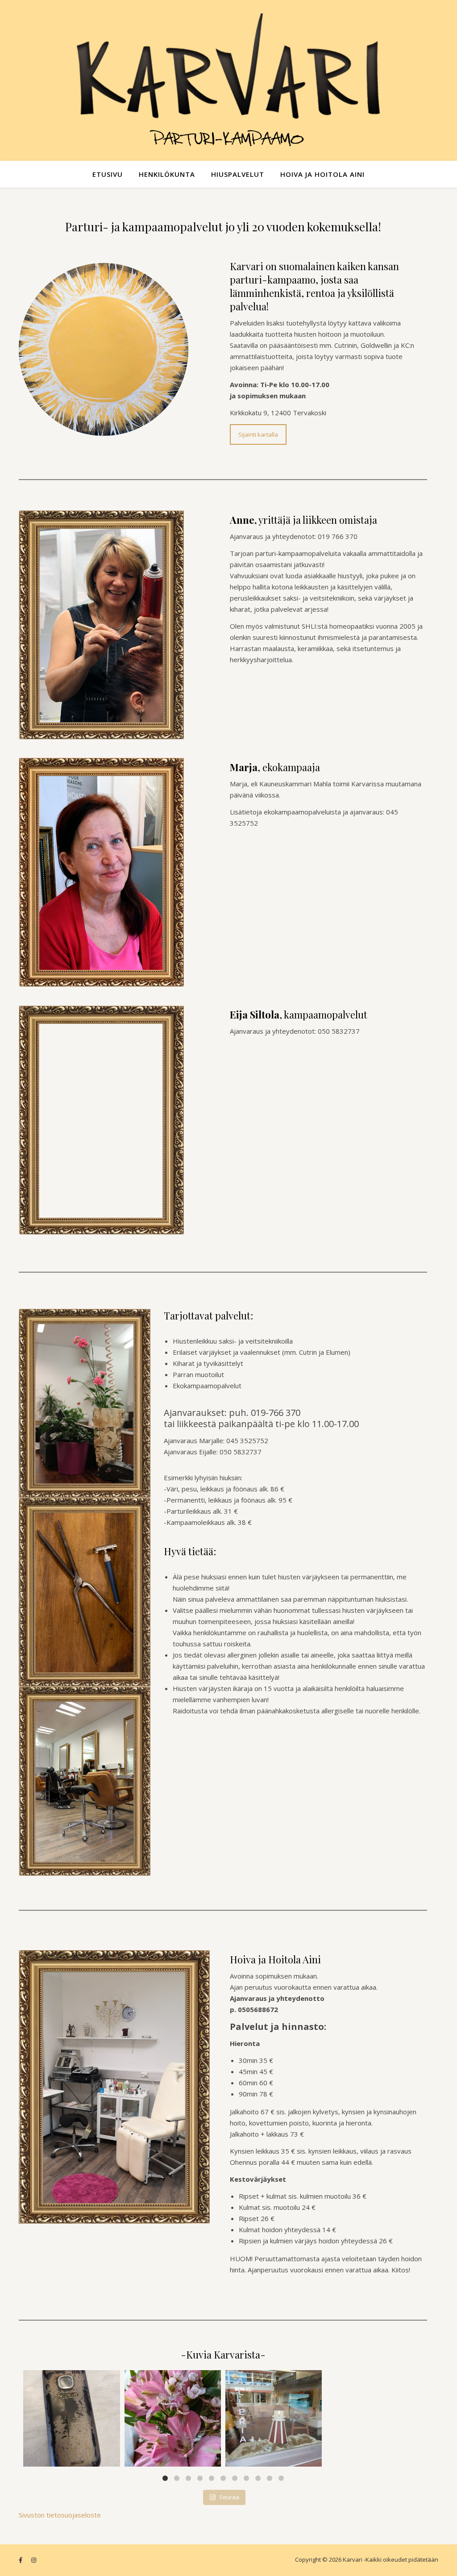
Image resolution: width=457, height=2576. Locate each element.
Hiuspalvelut (238, 174)
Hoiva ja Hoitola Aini (322, 174)
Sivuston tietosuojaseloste (60, 2515)
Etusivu (108, 174)
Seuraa (229, 2497)
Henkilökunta (167, 174)
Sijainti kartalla (258, 434)
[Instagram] (111, 2458)
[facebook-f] (21, 2560)
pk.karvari (71, 2378)
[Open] (71, 2418)
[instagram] (34, 2560)
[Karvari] (228, 80)
